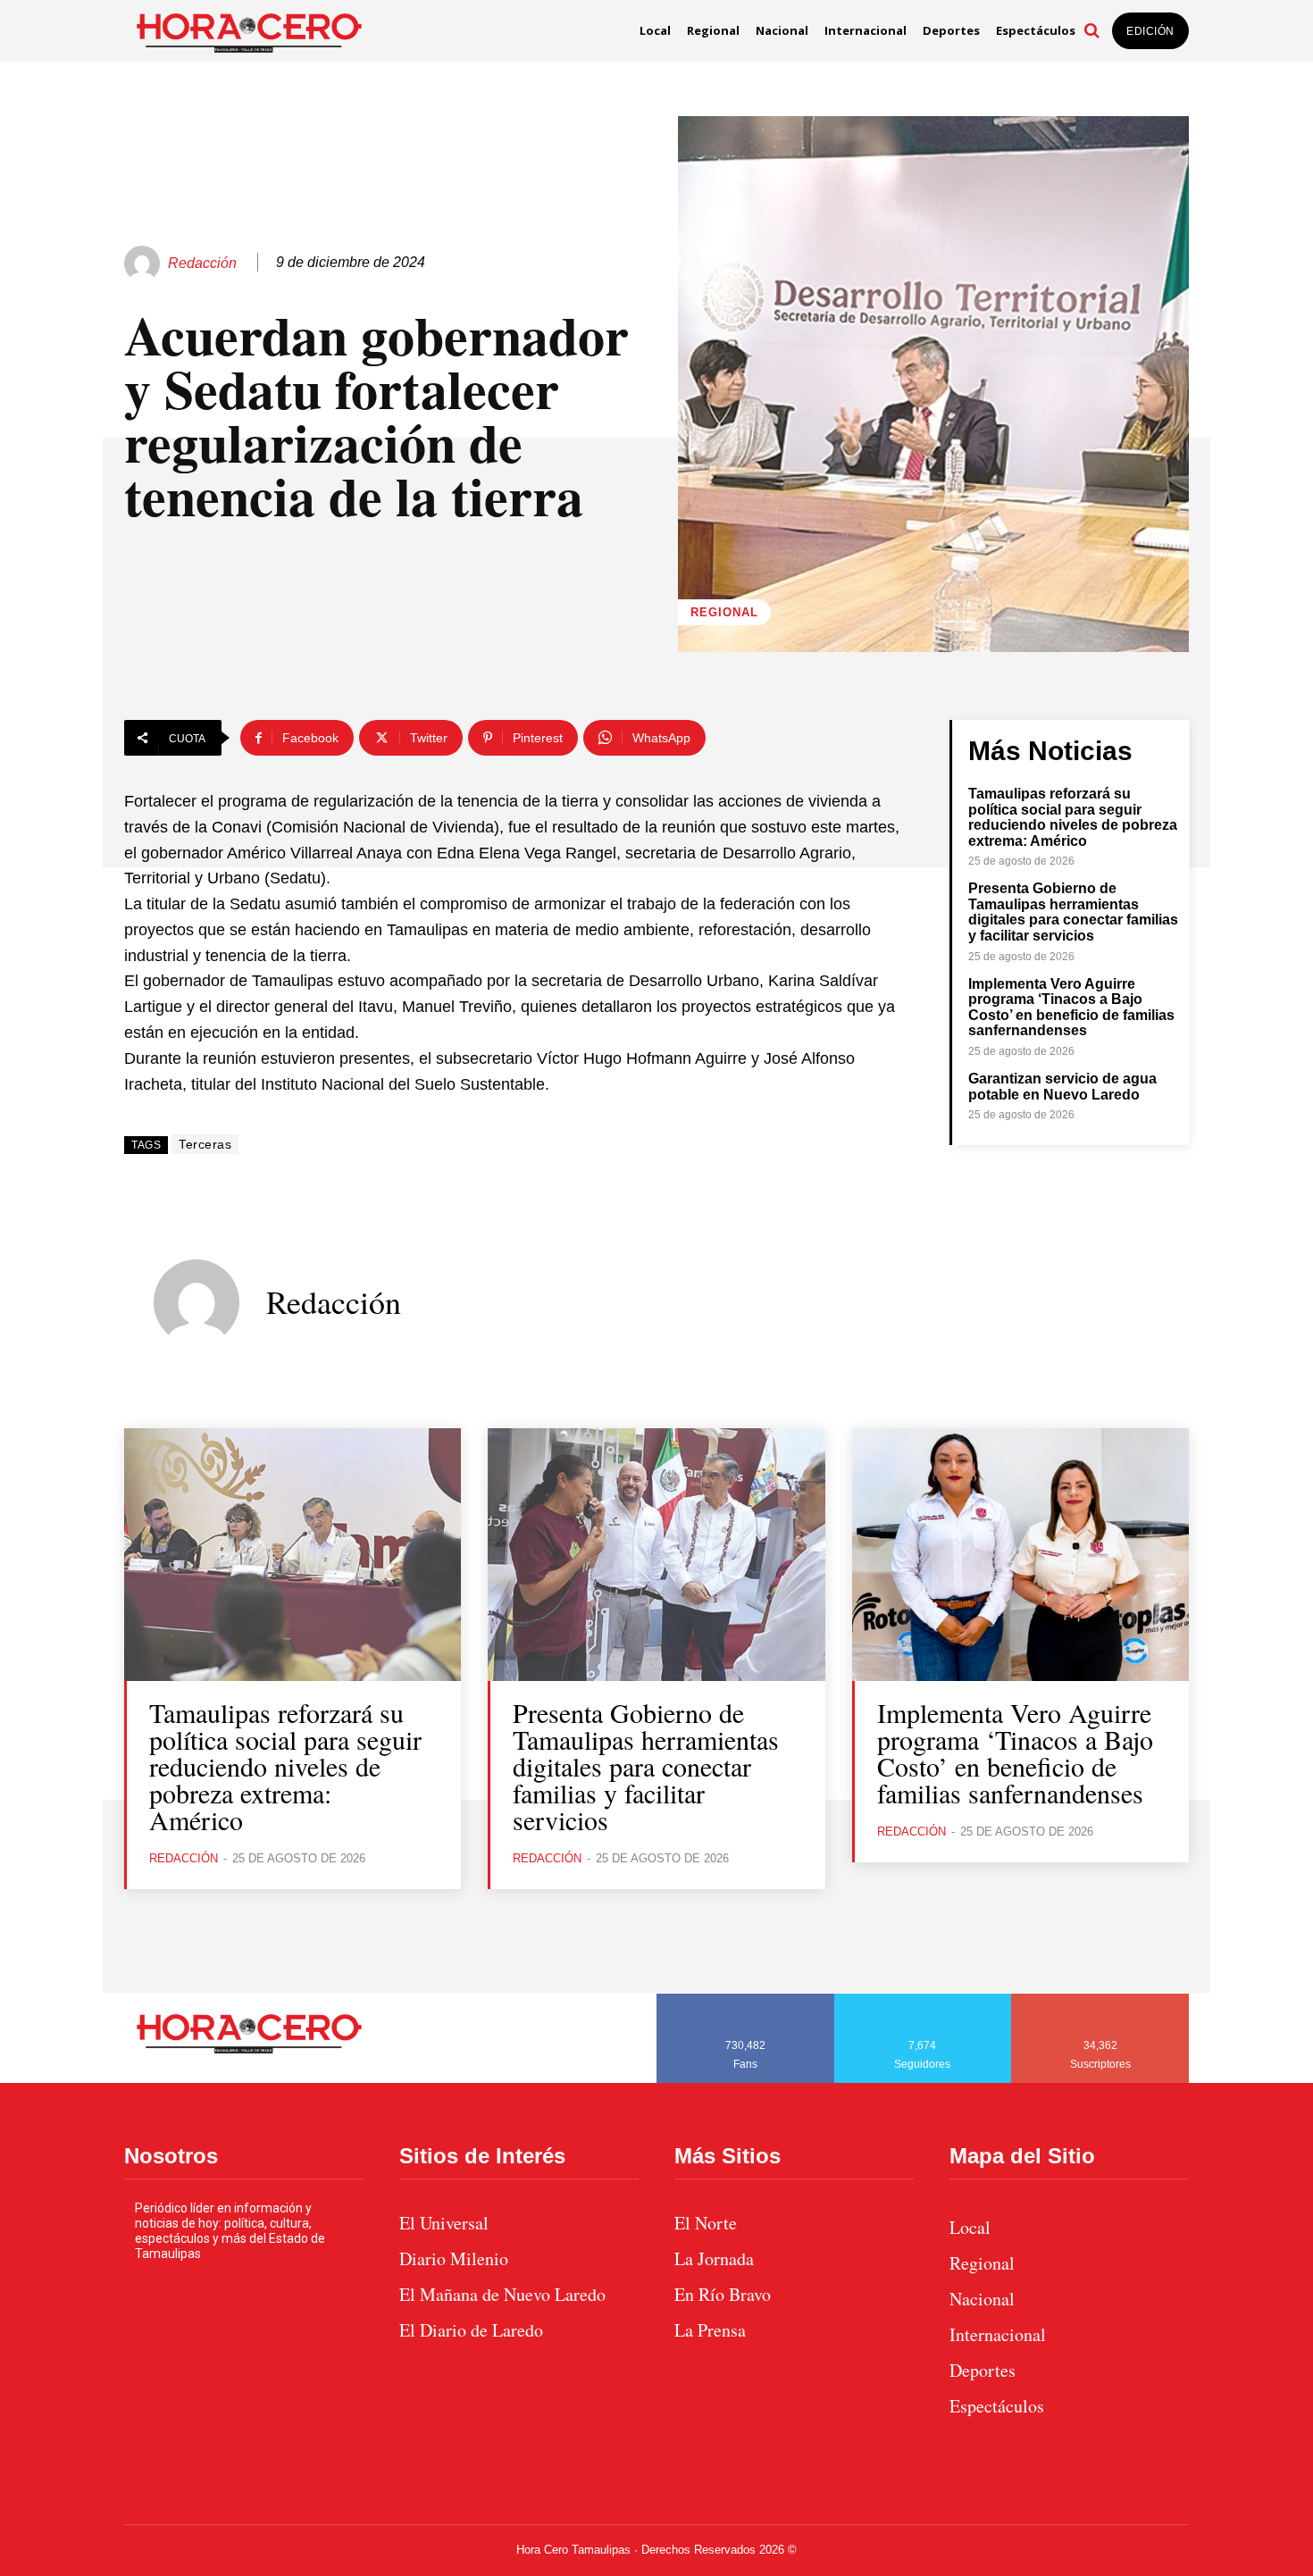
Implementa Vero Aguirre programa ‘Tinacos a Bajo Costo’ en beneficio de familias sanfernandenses (1071, 1008)
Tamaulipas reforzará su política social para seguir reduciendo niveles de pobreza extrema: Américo (1073, 817)
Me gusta (746, 2000)
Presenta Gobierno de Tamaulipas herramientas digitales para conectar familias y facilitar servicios (1073, 912)
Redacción (202, 263)
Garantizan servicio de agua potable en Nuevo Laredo (1062, 1087)
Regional (724, 612)
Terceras (205, 1144)
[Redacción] (145, 263)
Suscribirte (1101, 2000)
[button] (1091, 30)
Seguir (923, 2000)
